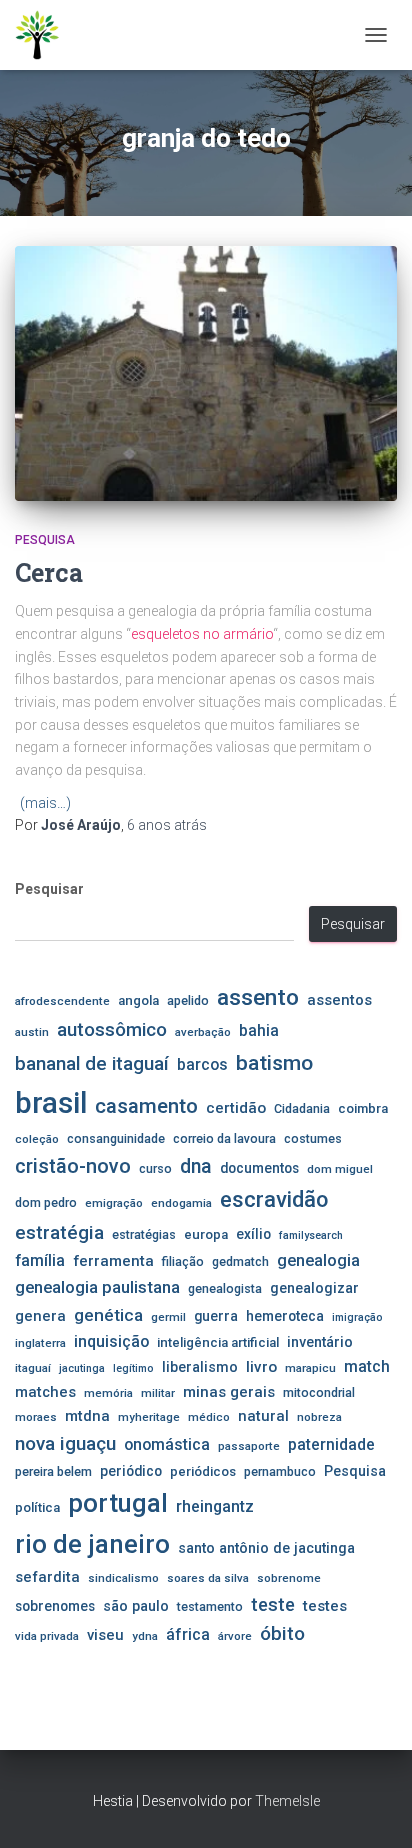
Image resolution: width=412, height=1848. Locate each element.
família (40, 1260)
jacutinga (82, 1368)
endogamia (181, 1203)
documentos (259, 1168)
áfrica (188, 1635)
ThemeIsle (287, 1801)
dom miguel (340, 1169)
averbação (203, 1032)
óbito (282, 1633)
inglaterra (40, 1343)
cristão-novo (73, 1166)
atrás (167, 825)
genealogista (225, 1288)
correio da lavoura (224, 1138)
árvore (235, 1636)
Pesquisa (45, 540)
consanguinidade (116, 1138)
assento (258, 997)
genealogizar (314, 1288)
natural (263, 1416)
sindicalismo (123, 1578)
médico (209, 1417)
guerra (216, 1316)
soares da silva (208, 1578)
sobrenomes (55, 1606)
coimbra (363, 1108)
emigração (114, 1203)
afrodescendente (62, 1001)
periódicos (203, 1471)
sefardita (47, 1577)
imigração (357, 1317)
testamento (210, 1606)
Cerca (49, 572)
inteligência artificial (218, 1342)
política (37, 1507)
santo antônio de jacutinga (266, 1548)
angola (138, 1000)
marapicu (310, 1368)
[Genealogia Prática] (45, 35)
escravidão (274, 1199)
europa (206, 1234)
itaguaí (33, 1368)
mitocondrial (319, 1392)
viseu (105, 1635)
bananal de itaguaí (92, 1064)
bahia (259, 1031)
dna (196, 1166)
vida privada (47, 1636)
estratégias (144, 1234)
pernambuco (280, 1471)
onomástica (167, 1444)
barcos (202, 1065)
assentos (339, 1000)
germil (168, 1317)
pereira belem (53, 1471)
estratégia (59, 1232)
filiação (183, 1261)
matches (45, 1392)
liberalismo (200, 1367)
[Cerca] (206, 373)
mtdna (87, 1416)
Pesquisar (49, 889)
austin (32, 1032)
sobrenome (289, 1578)
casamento (146, 1106)
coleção (37, 1139)
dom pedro (46, 1202)
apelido (188, 1000)
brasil (51, 1103)
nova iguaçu (65, 1443)
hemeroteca (285, 1316)
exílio (253, 1234)
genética (108, 1315)
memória (108, 1393)
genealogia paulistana (97, 1287)
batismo (274, 1062)
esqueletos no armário (202, 634)
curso (155, 1168)
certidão (236, 1108)
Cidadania (302, 1108)
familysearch (311, 1235)
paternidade (331, 1445)
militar (158, 1393)
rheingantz (215, 1506)
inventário (320, 1342)
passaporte (249, 1446)
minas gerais (229, 1392)
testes (325, 1606)
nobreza (319, 1417)
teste (273, 1604)
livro (261, 1367)
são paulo (136, 1606)
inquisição (111, 1341)
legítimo (133, 1368)
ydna (145, 1636)
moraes (36, 1417)
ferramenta (113, 1261)
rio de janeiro (92, 1544)
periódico (131, 1471)
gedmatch (240, 1261)
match (367, 1367)
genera (40, 1316)
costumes (313, 1138)
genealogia (318, 1260)
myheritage (149, 1417)
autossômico (112, 1030)
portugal (118, 1503)
